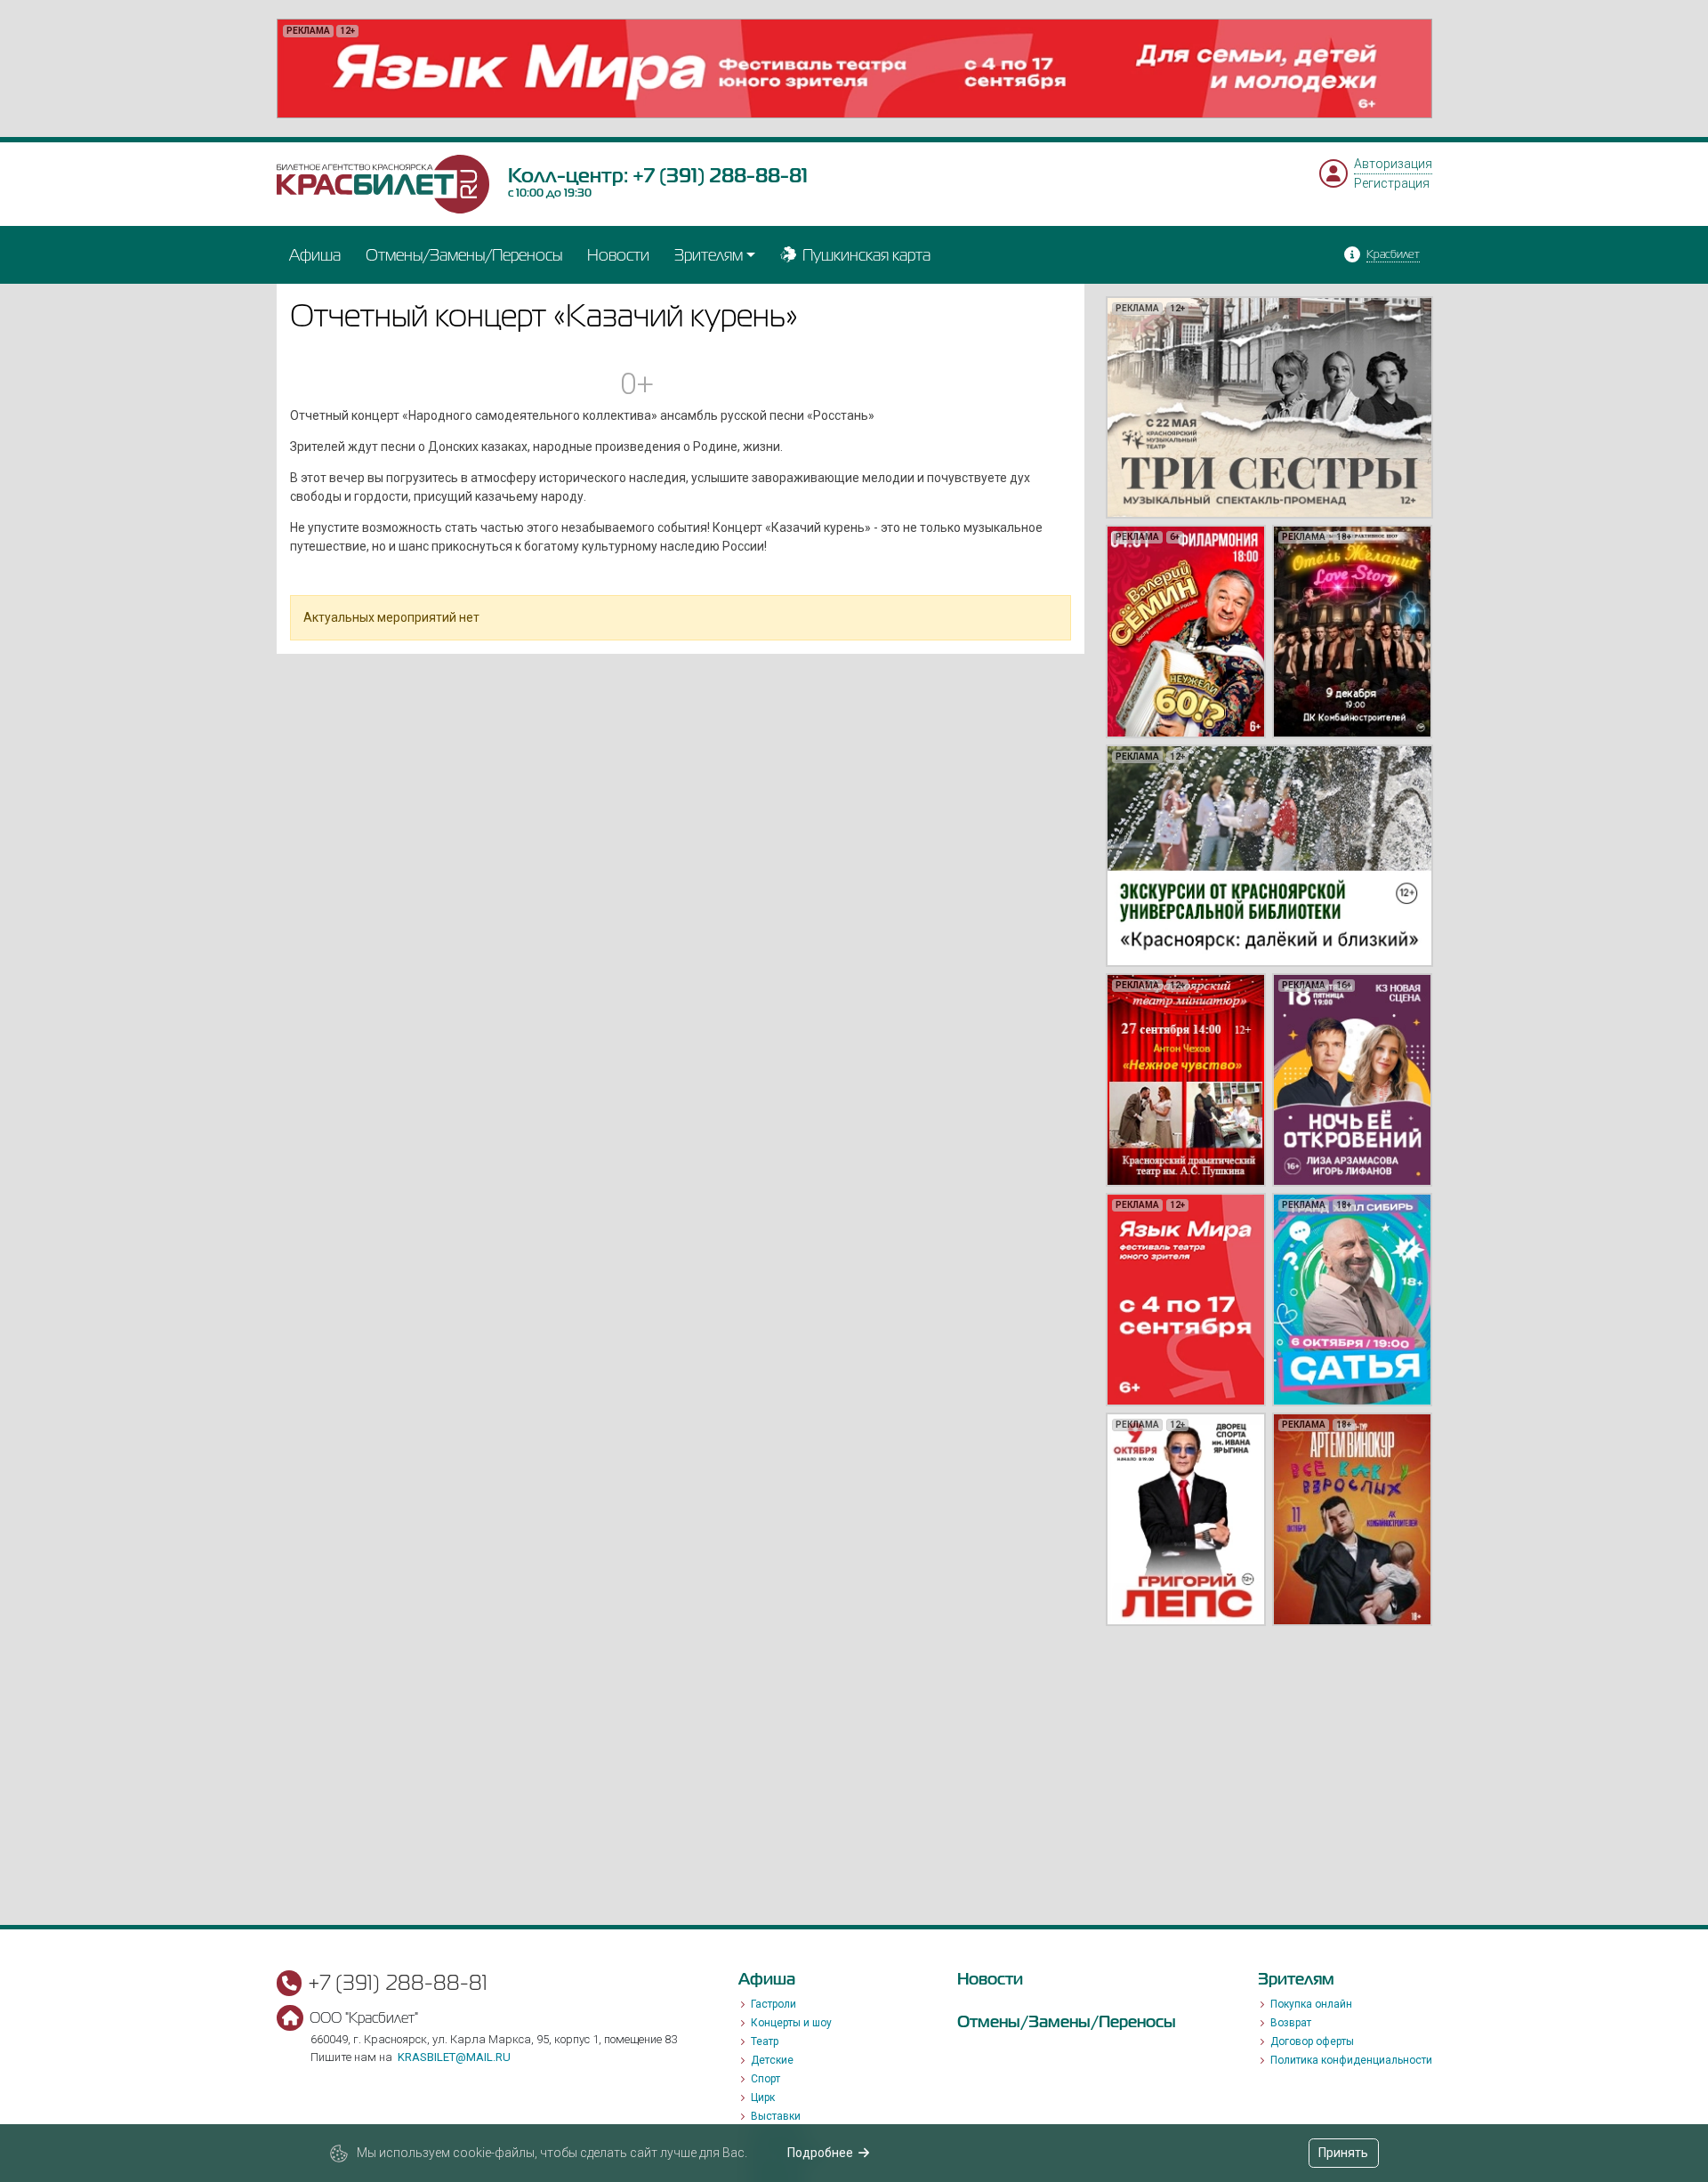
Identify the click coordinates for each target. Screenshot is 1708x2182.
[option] (854, 68)
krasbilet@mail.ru (454, 2057)
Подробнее (820, 2153)
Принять (1343, 2153)
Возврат (1291, 2023)
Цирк (763, 2097)
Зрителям (709, 255)
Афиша (315, 255)
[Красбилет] (383, 183)
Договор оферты (1312, 2041)
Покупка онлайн (1311, 2004)
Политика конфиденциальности (1351, 2060)
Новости (618, 255)
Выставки (776, 2116)
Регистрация (1392, 183)
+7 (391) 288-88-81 (720, 175)
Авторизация (1393, 164)
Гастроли (773, 2004)
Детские (772, 2060)
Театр (765, 2041)
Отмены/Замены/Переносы (464, 255)
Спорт (765, 2079)
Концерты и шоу (791, 2023)
